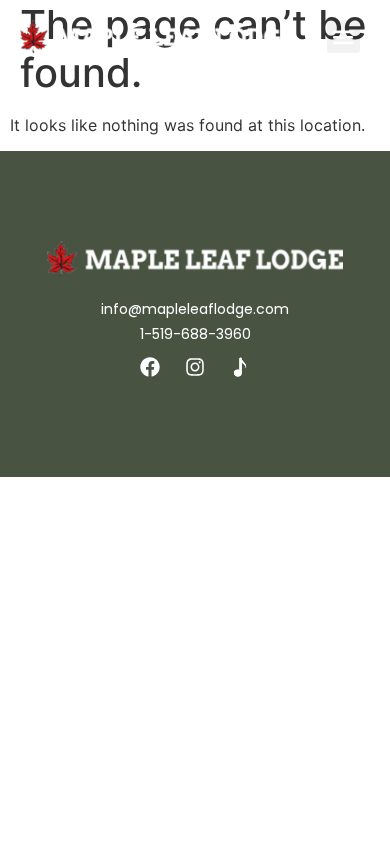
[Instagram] (195, 367)
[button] (343, 36)
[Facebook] (150, 367)
